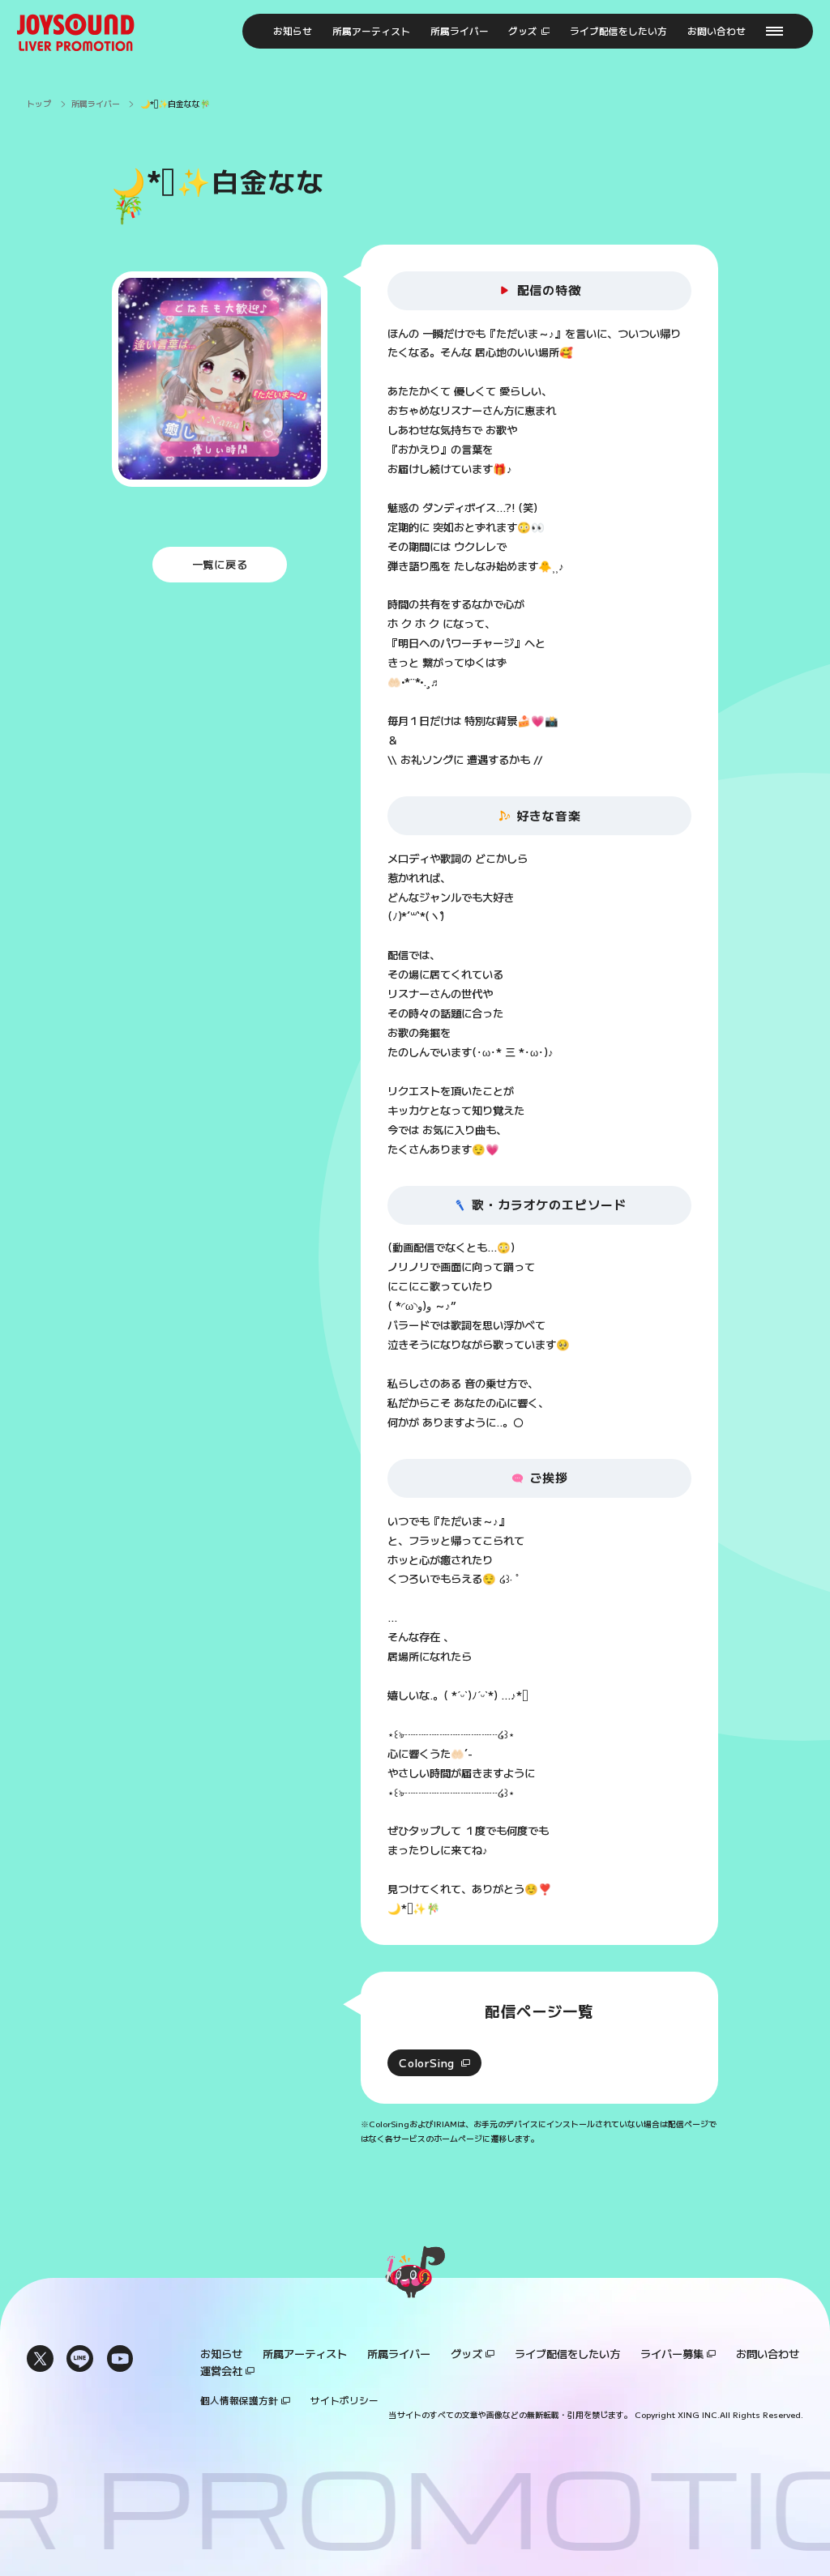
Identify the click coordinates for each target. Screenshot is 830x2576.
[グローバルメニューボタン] (774, 32)
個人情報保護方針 (239, 2400)
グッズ (466, 2354)
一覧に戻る (220, 564)
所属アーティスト (305, 2354)
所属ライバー (399, 2354)
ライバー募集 (672, 2354)
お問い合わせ (768, 2354)
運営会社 (221, 2371)
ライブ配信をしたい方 (567, 2354)
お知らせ (221, 2354)
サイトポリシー (344, 2400)
